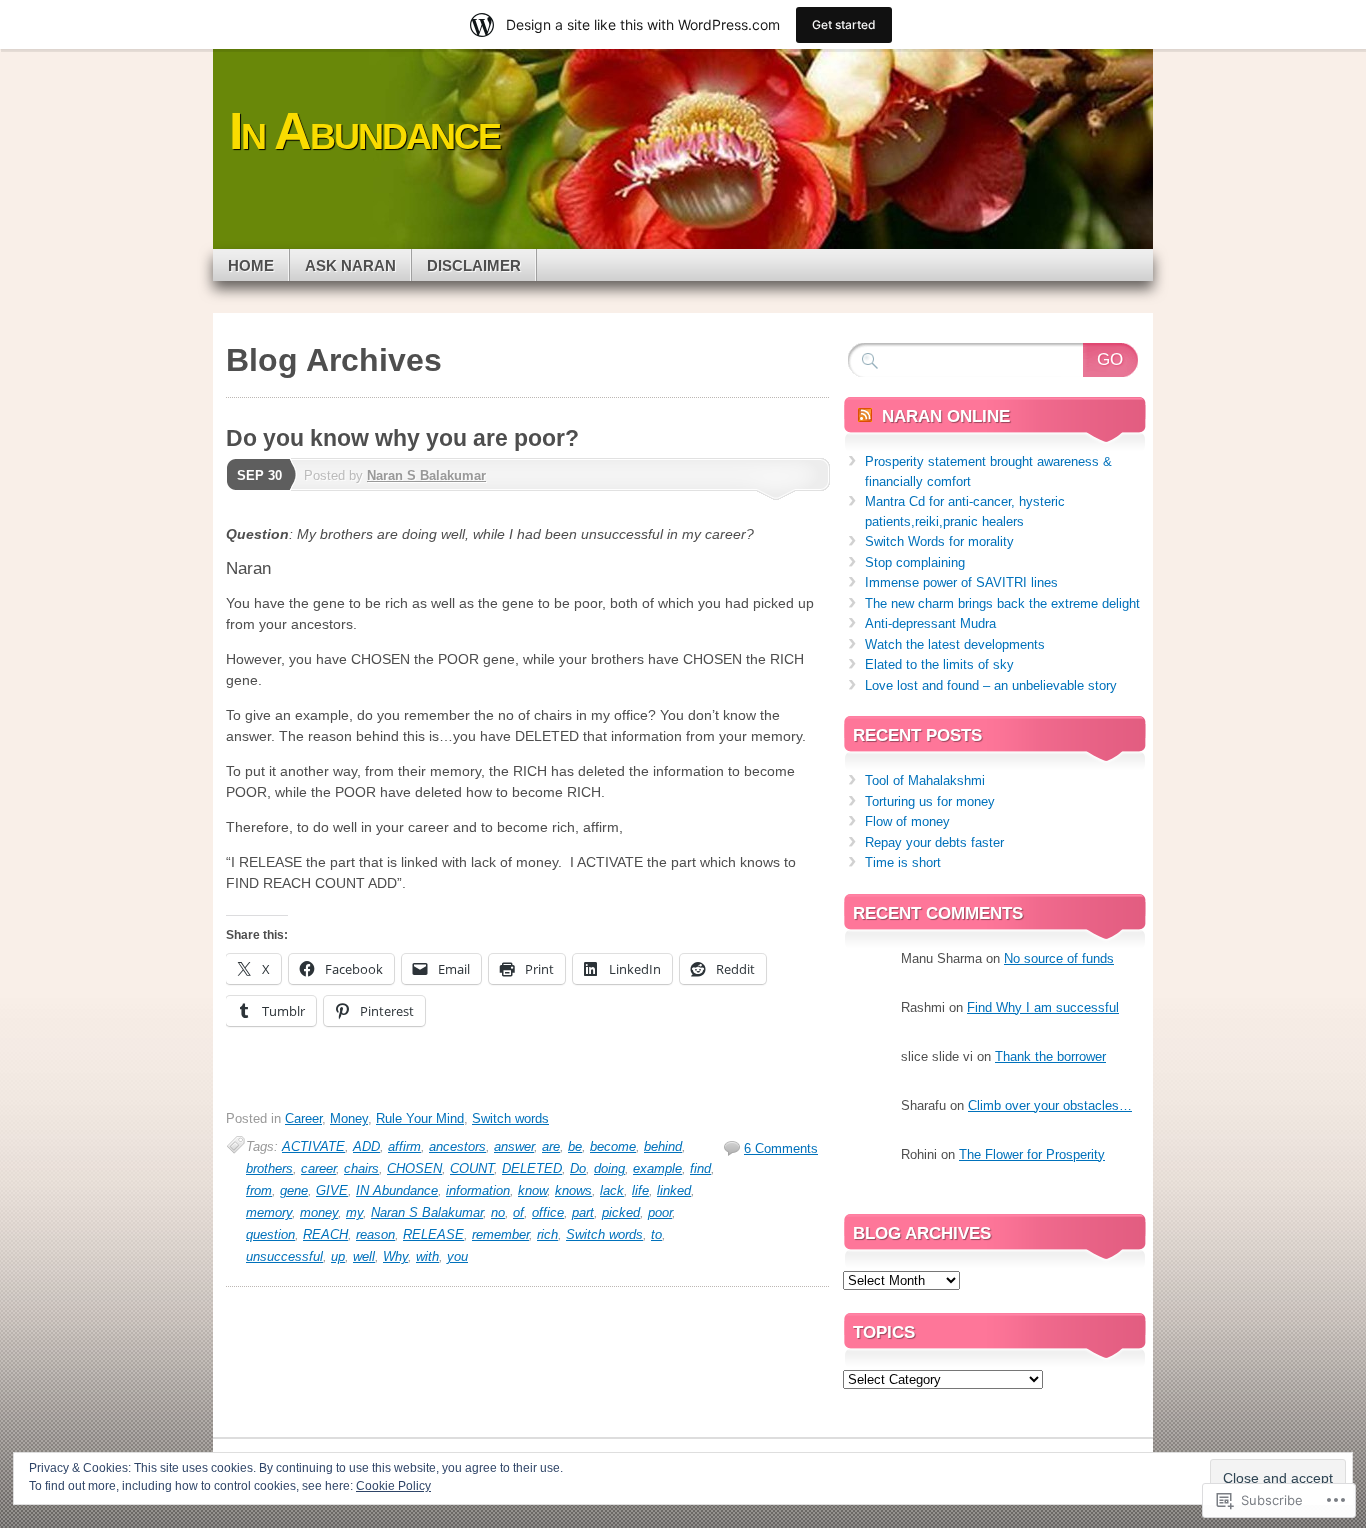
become (613, 1146)
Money (349, 1118)
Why (395, 1256)
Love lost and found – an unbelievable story (991, 685)
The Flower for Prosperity (1032, 1154)
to (656, 1234)
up (338, 1256)
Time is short (903, 862)
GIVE (332, 1190)
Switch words (510, 1118)
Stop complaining (915, 562)
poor (660, 1212)
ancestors (457, 1146)
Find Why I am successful (1043, 1007)
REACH (325, 1234)
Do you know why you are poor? (402, 438)
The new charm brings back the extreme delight (1002, 603)
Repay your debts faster (934, 842)
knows (573, 1190)
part (583, 1212)
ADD (366, 1146)
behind (663, 1146)
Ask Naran (350, 265)
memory (269, 1212)
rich (547, 1234)
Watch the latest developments (955, 644)
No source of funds (1059, 958)
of (518, 1212)
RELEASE (433, 1234)
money (319, 1212)
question (270, 1234)
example (657, 1168)
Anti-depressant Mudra (930, 623)
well (364, 1256)
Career (303, 1118)
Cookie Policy (393, 1486)
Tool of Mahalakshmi (925, 780)
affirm (404, 1146)
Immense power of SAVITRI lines (961, 582)
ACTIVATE (313, 1146)
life (640, 1190)
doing (609, 1168)
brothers (269, 1168)
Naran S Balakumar (426, 475)
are (551, 1146)
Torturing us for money (930, 801)
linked (674, 1190)
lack (612, 1190)
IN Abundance (397, 1190)
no (498, 1212)
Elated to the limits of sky (939, 664)
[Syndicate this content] (865, 416)
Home (251, 265)
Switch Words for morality (939, 541)
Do (578, 1168)
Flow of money (907, 821)
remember (500, 1234)
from (259, 1190)
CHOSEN (414, 1168)
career (318, 1168)
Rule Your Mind (420, 1118)
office (548, 1212)
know (532, 1190)
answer (514, 1146)
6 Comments (781, 1148)
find (700, 1168)
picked (621, 1212)
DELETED (532, 1168)
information (478, 1190)
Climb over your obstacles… (1050, 1105)
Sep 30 (259, 475)
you (457, 1256)
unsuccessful (284, 1256)
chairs (361, 1168)
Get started (844, 24)
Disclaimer (474, 265)
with (427, 1256)
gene (294, 1190)
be (575, 1146)
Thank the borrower (1050, 1056)
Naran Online (946, 416)
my (354, 1212)
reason (375, 1234)
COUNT (472, 1168)
